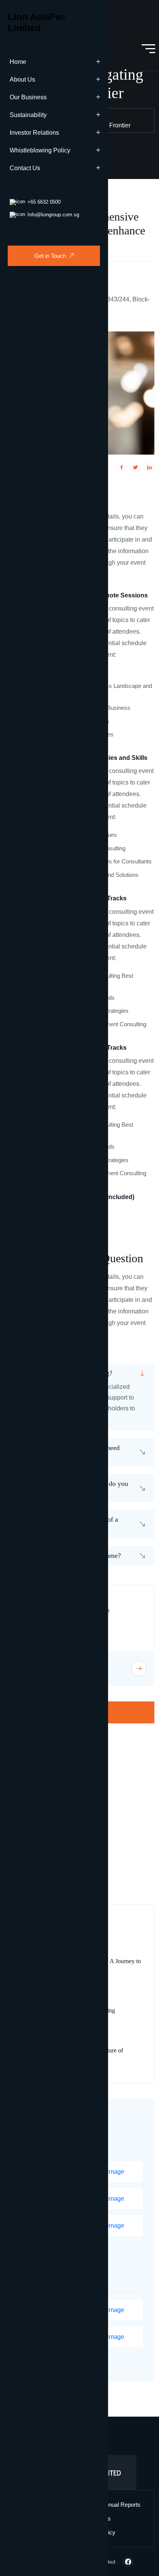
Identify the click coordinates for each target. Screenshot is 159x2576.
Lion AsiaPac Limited (37, 22)
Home (18, 62)
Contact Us (25, 168)
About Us (22, 79)
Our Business (28, 97)
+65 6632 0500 (44, 202)
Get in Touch (50, 256)
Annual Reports (121, 2505)
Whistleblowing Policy (40, 150)
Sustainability (28, 115)
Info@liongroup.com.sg (53, 215)
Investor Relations (34, 133)
